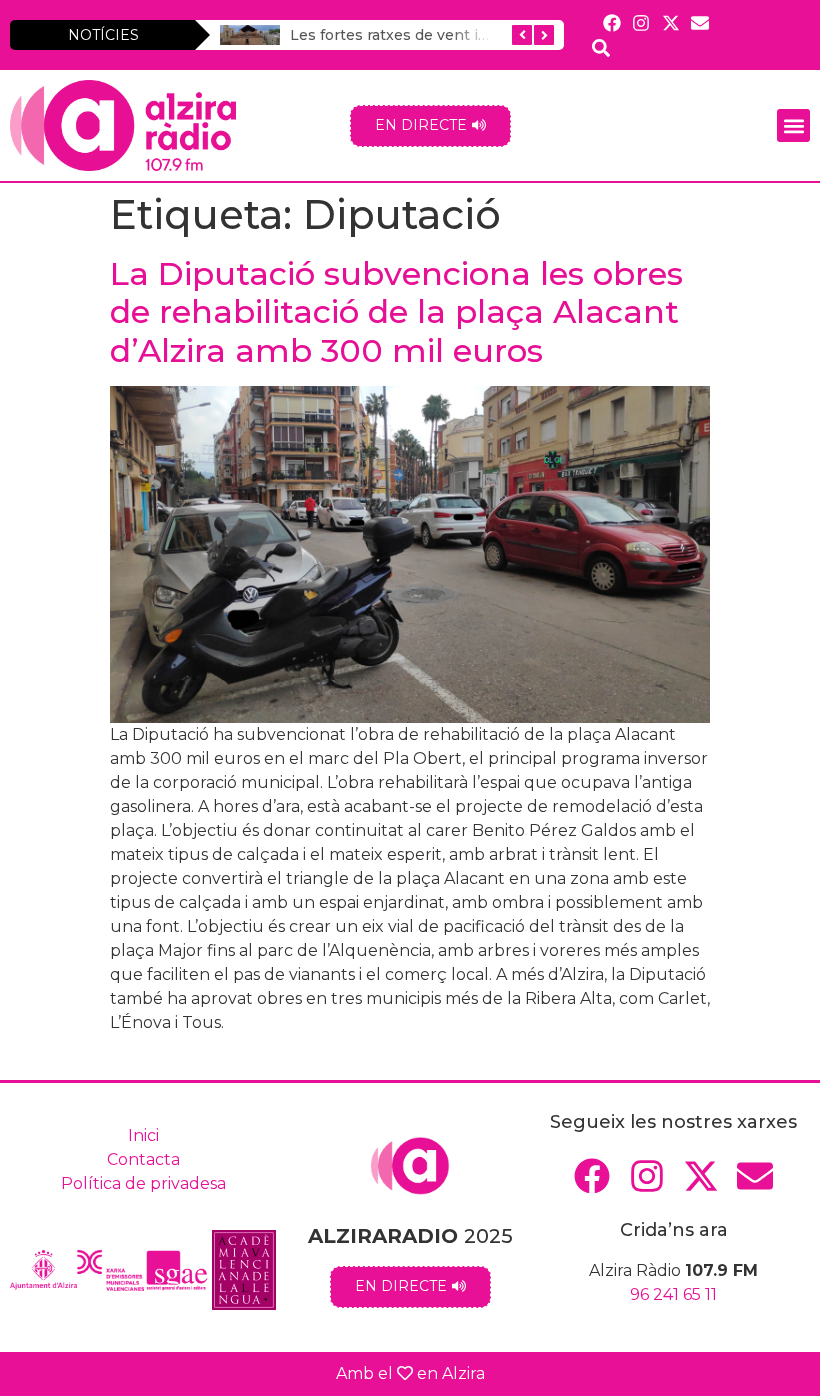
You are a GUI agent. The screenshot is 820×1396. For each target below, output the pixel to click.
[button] (793, 125)
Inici (143, 1135)
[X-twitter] (670, 22)
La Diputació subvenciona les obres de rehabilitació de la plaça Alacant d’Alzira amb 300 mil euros (396, 312)
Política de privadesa (143, 1183)
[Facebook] (612, 22)
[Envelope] (699, 22)
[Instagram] (641, 22)
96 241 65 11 (673, 1294)
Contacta (143, 1159)
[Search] (601, 47)
